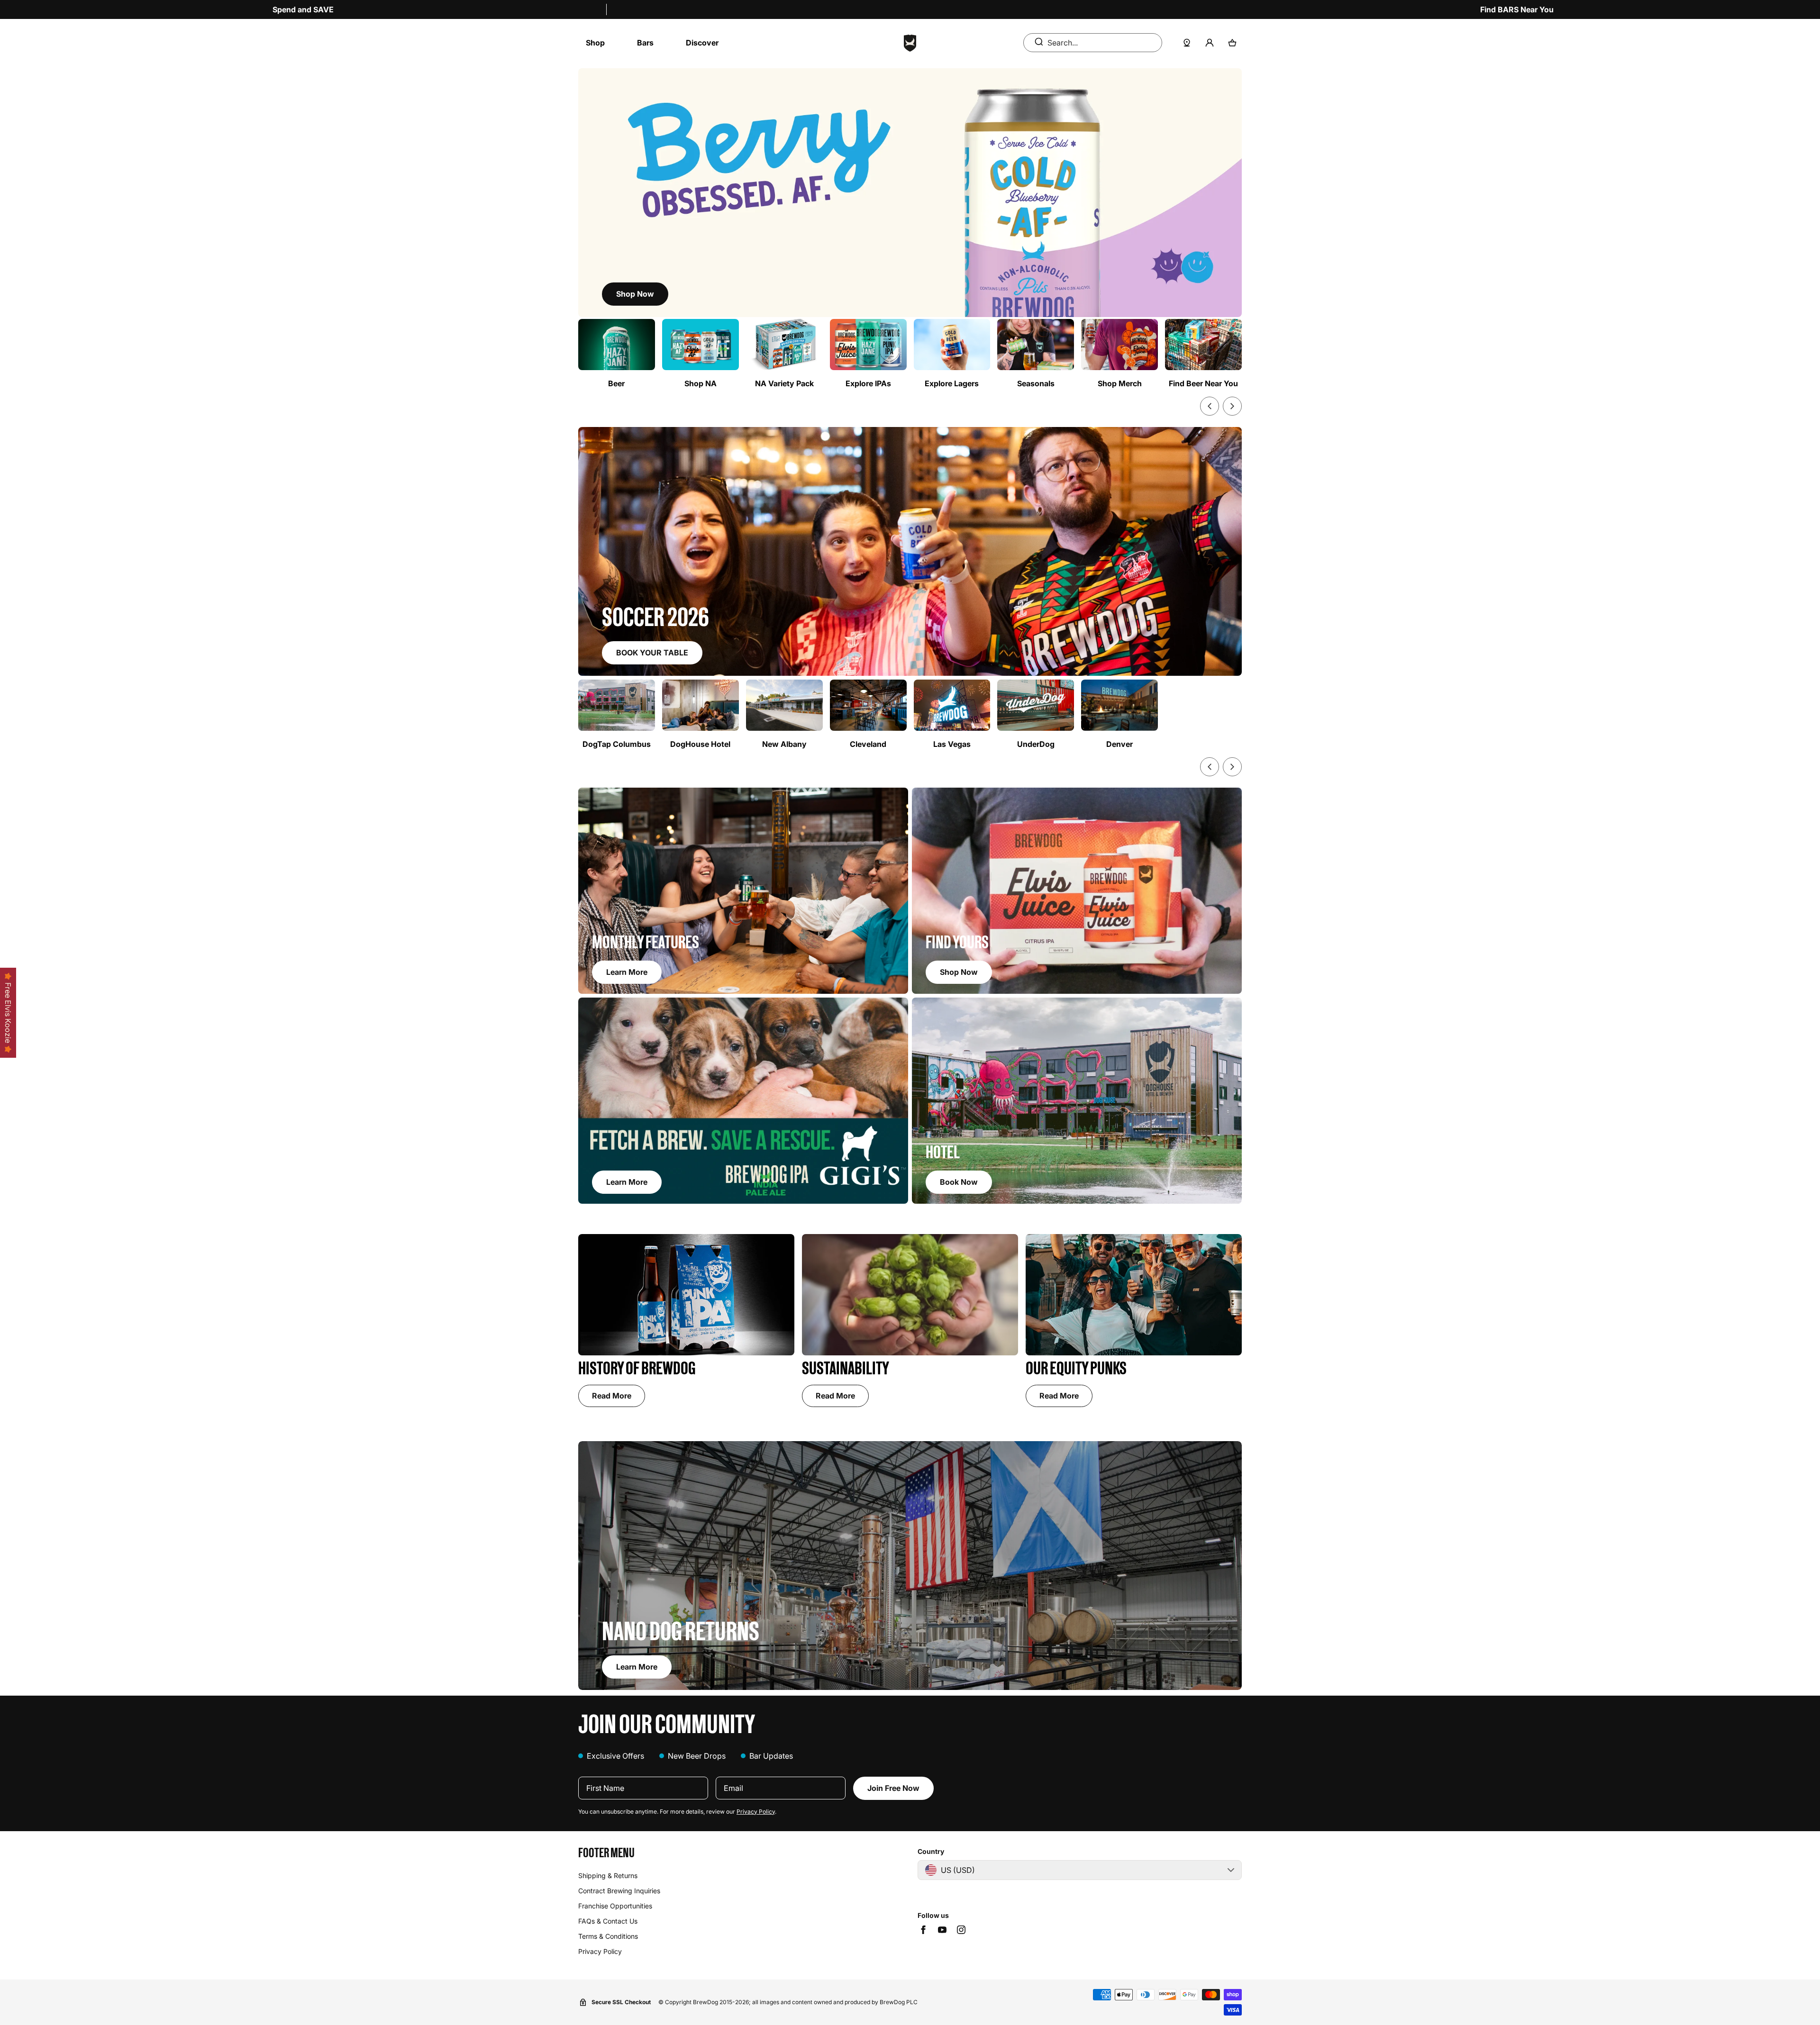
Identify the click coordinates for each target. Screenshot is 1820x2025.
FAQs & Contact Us (608, 1921)
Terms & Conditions (608, 1936)
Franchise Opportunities (615, 1906)
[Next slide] (1232, 406)
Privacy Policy (756, 1812)
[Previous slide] (1210, 406)
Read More (612, 1396)
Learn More (637, 1667)
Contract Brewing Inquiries (619, 1891)
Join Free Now (893, 1788)
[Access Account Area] (1210, 43)
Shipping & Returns (608, 1875)
